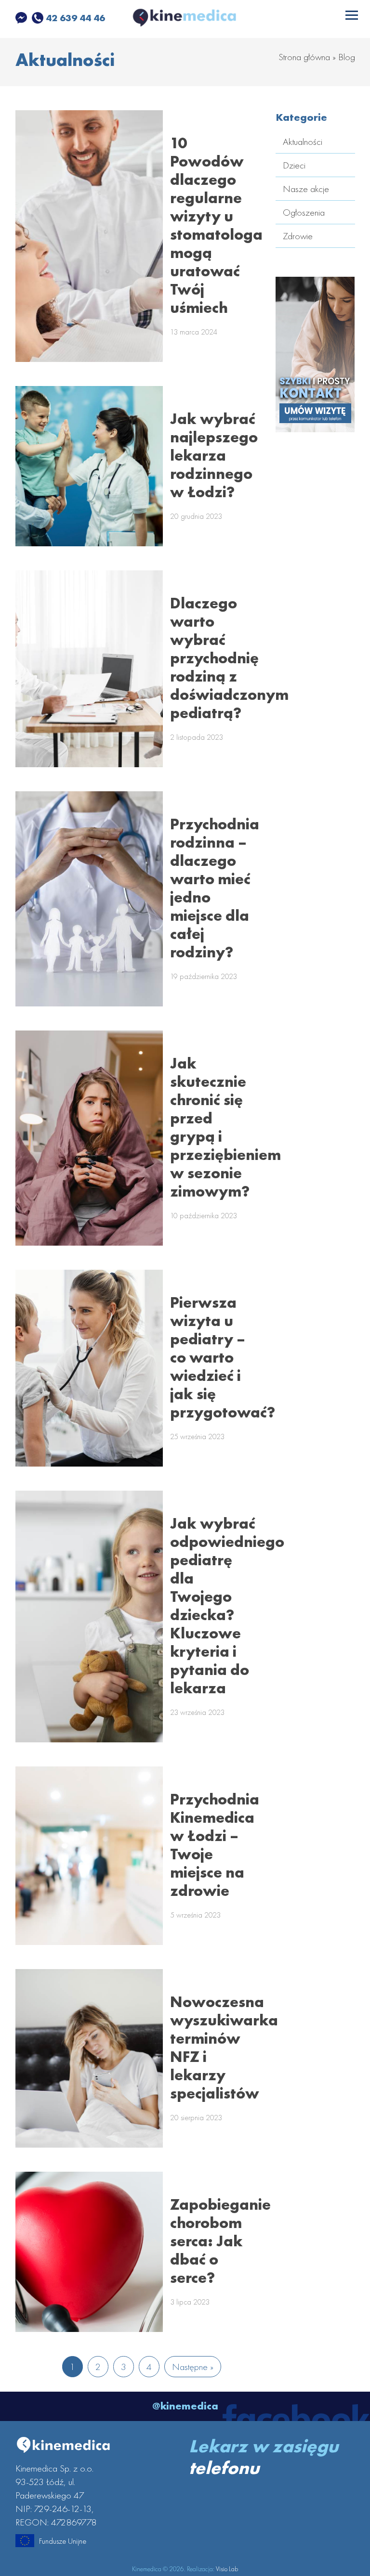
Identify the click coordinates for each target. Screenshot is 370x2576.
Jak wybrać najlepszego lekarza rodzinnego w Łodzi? (214, 456)
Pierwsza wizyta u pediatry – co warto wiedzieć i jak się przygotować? (223, 1358)
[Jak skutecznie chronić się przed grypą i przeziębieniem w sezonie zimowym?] (89, 1138)
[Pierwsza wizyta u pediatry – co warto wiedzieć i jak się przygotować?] (89, 1368)
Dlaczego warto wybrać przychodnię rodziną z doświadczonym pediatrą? (229, 658)
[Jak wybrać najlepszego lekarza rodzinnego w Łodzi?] (89, 466)
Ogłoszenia (304, 212)
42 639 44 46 (74, 18)
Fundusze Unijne (63, 2541)
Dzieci (294, 165)
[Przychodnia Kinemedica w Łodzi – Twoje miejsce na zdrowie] (89, 1856)
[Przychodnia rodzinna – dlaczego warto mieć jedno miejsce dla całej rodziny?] (89, 899)
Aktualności (303, 142)
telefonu (224, 2468)
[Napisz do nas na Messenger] (22, 18)
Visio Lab (227, 2569)
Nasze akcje (306, 189)
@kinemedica (185, 2406)
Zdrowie (298, 236)
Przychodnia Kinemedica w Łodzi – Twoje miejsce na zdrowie (215, 1845)
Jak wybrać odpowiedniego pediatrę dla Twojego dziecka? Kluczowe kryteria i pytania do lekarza (227, 1606)
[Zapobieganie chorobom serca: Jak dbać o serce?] (89, 2252)
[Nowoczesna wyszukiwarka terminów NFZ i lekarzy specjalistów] (89, 2058)
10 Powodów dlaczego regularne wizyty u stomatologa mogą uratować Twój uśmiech (216, 225)
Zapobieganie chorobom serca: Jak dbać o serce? (220, 2241)
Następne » (193, 2367)
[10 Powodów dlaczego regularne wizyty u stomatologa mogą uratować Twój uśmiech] (89, 236)
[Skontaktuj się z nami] (315, 425)
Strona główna (304, 57)
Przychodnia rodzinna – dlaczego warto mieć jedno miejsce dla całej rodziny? (215, 888)
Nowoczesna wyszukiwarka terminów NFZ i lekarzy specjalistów (224, 2048)
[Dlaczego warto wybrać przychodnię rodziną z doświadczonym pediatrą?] (89, 669)
